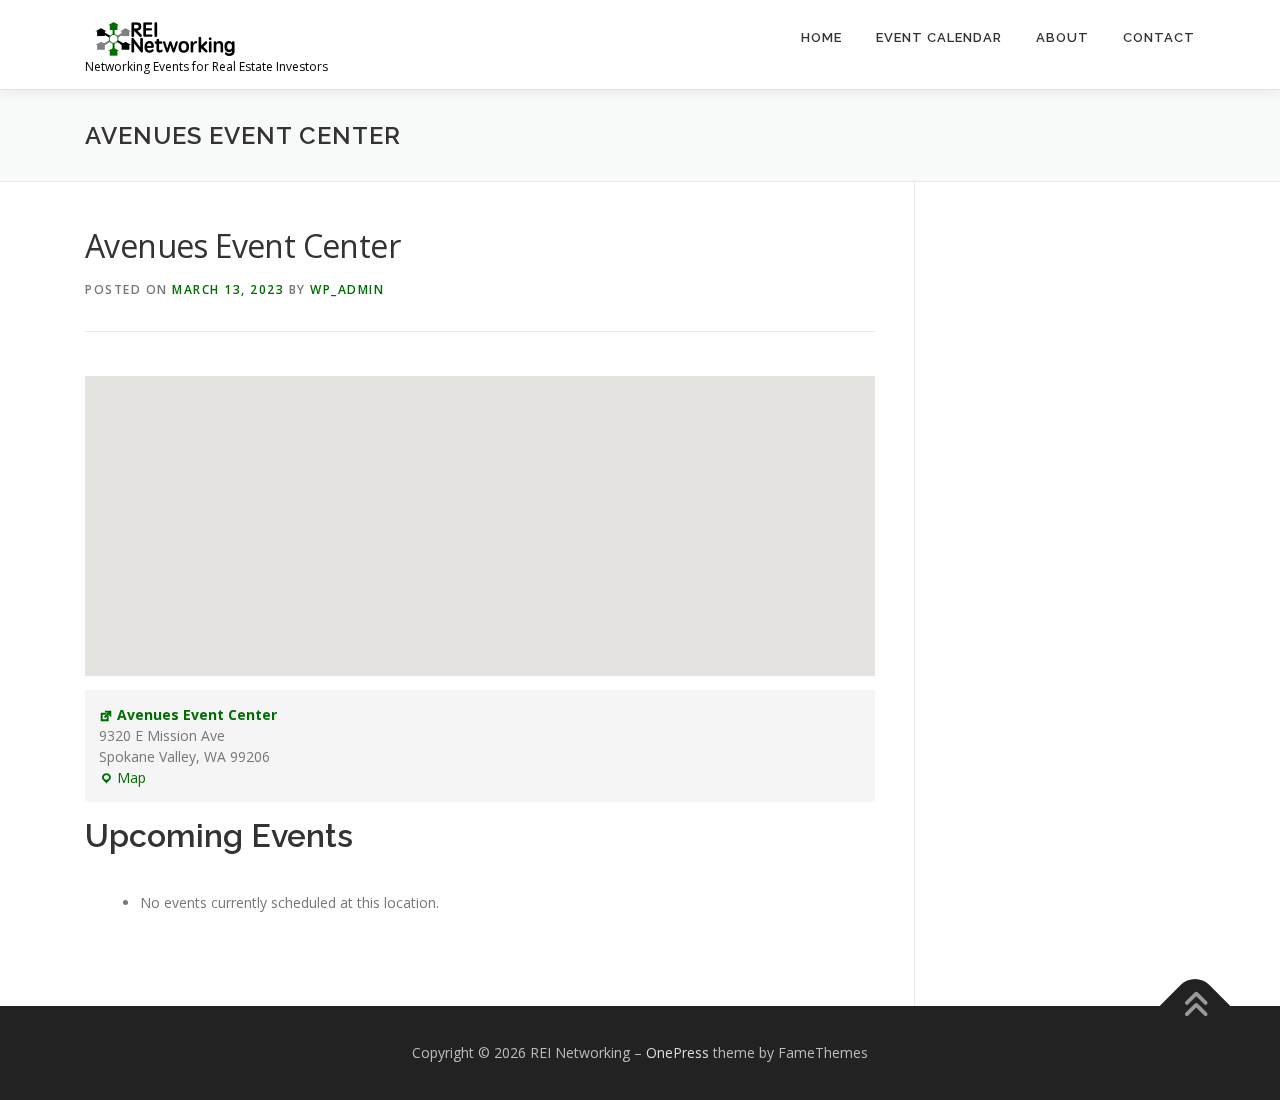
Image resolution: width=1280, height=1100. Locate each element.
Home (821, 37)
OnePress (677, 1052)
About (1062, 37)
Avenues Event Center (197, 714)
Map (122, 778)
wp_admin (347, 289)
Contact (1159, 37)
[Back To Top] (1195, 1005)
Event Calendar (939, 37)
